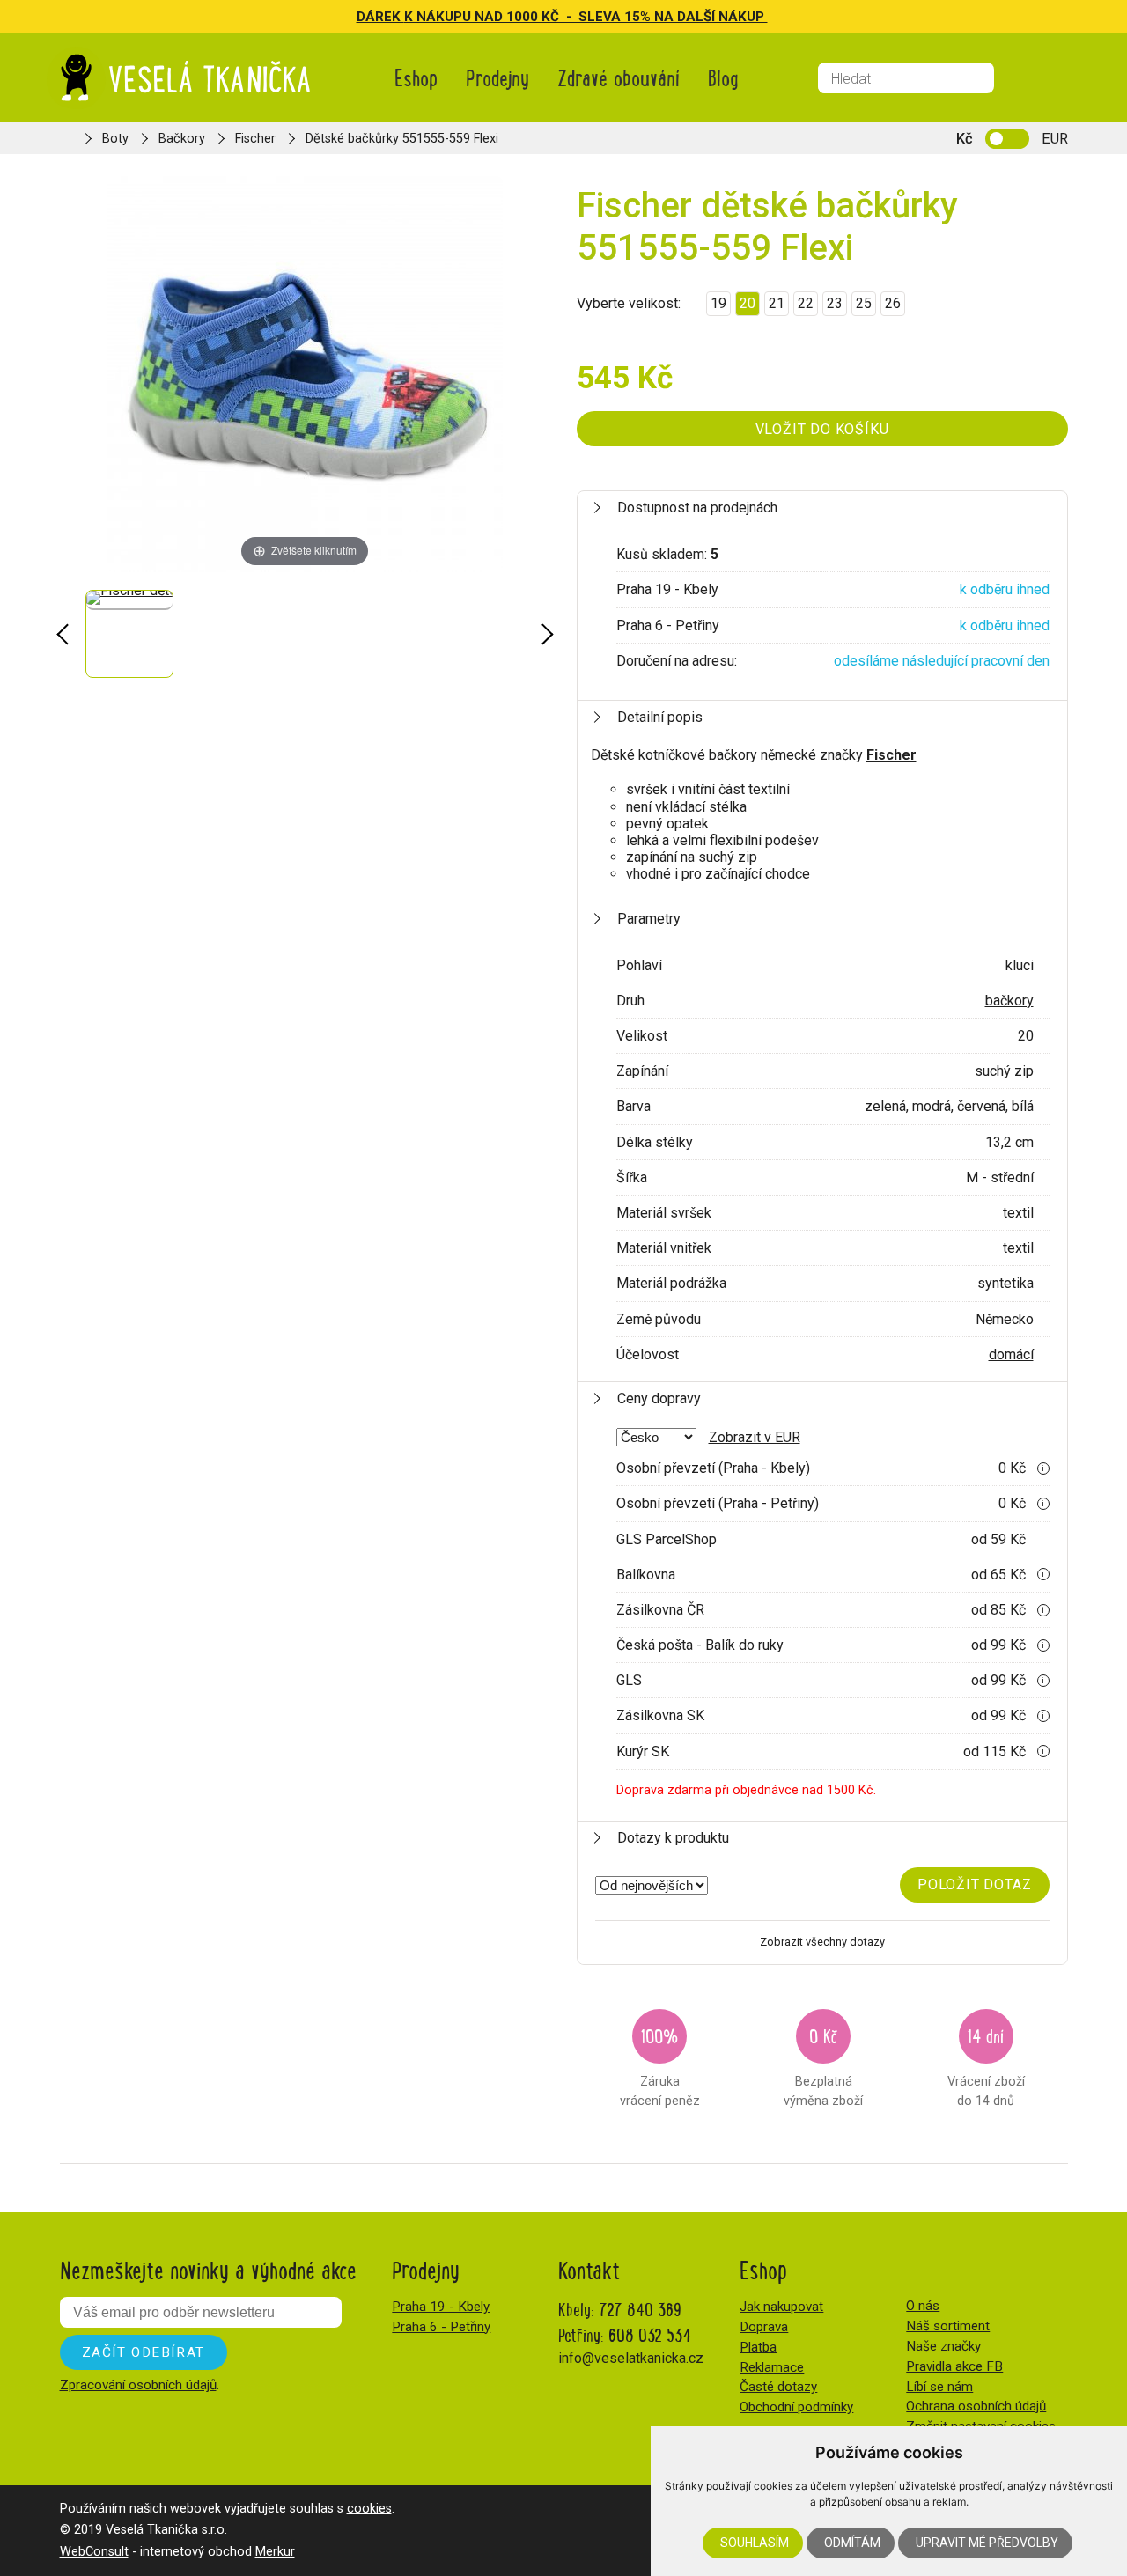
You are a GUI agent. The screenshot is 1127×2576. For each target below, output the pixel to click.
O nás (923, 2306)
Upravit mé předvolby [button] (987, 2543)
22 (806, 303)
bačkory (1009, 1001)
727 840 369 (640, 2309)
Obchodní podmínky (796, 2407)
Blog (723, 77)
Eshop (416, 77)
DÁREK (380, 17)
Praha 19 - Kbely (441, 2307)
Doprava (764, 2327)
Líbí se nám (939, 2387)
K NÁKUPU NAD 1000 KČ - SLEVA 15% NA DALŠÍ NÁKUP (586, 17)
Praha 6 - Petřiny (441, 2327)
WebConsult (94, 2552)
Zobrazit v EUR (755, 1437)
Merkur (275, 2552)
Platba (758, 2347)
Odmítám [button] (852, 2543)
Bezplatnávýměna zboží (823, 2065)
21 (777, 303)
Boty (115, 139)
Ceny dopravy (659, 1398)
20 (748, 303)
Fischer (255, 139)
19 (718, 303)
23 (835, 303)
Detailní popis (660, 717)
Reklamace (772, 2367)
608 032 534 (650, 2334)
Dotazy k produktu (673, 1838)
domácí (1011, 1354)
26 (893, 303)
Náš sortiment (948, 2326)
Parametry (649, 919)
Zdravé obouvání (619, 77)
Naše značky (943, 2346)
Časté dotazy (778, 2387)
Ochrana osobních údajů (976, 2406)
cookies (369, 2509)
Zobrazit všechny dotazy (822, 1942)
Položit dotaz (974, 1884)
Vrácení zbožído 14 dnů (986, 2065)
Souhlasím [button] (755, 2543)
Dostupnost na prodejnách (697, 508)
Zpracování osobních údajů (138, 2385)
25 (864, 303)
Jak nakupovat (781, 2307)
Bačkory (182, 139)
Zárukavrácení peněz (660, 2065)
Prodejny (497, 77)
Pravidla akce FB (954, 2366)
